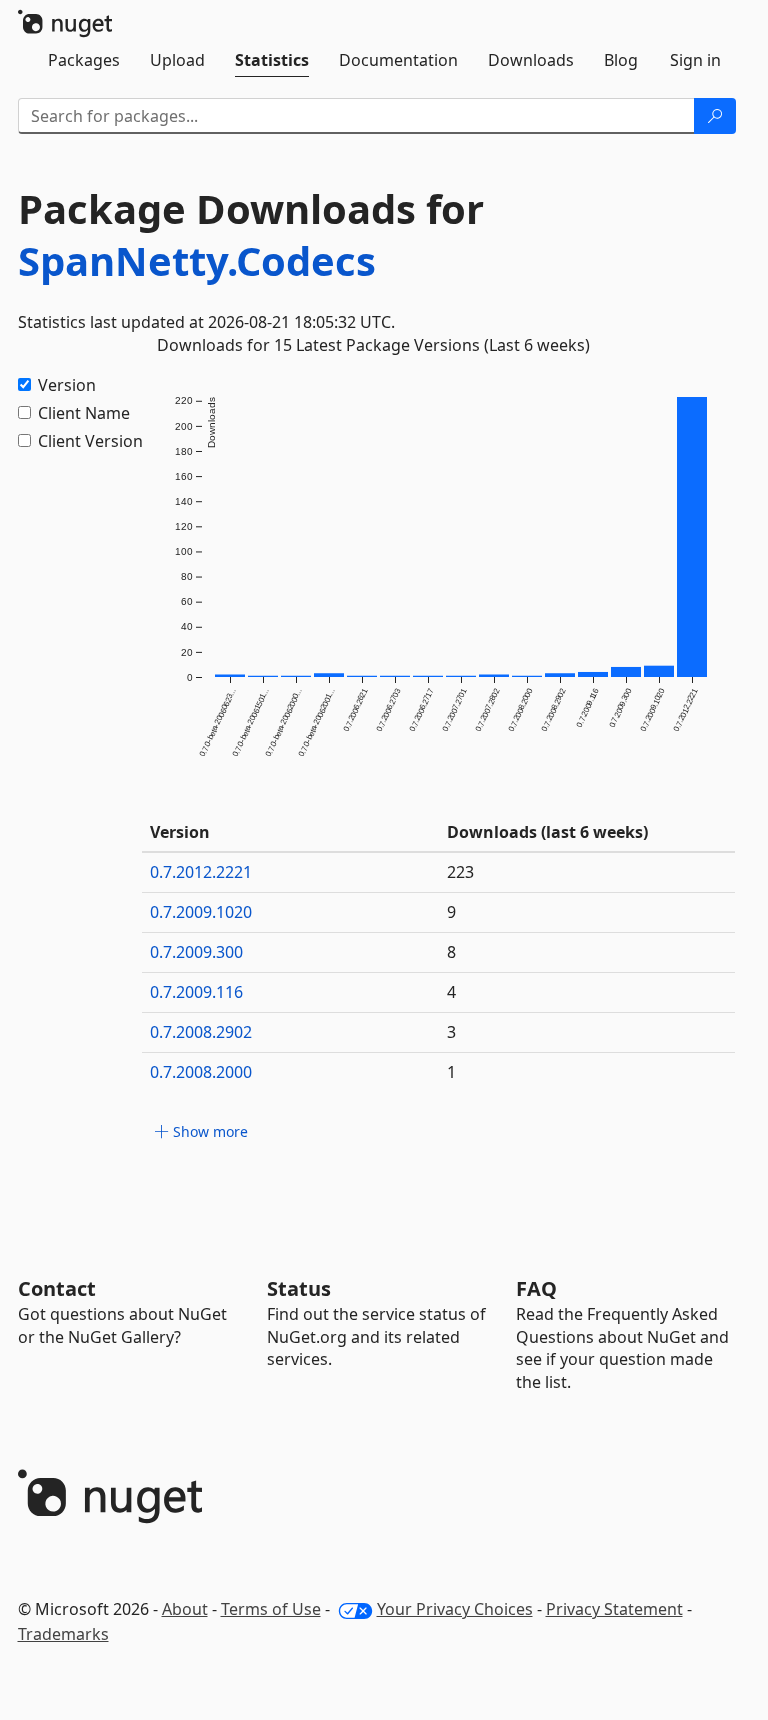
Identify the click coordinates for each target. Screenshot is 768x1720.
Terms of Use (271, 1609)
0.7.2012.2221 (201, 872)
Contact (57, 1288)
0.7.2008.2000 (201, 1072)
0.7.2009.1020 (201, 912)
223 (460, 872)
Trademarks (63, 1634)
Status (299, 1288)
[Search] (715, 116)
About (185, 1609)
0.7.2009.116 (196, 992)
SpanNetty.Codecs (197, 260)
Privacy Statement (614, 1609)
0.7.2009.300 (196, 952)
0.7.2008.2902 (201, 1032)
